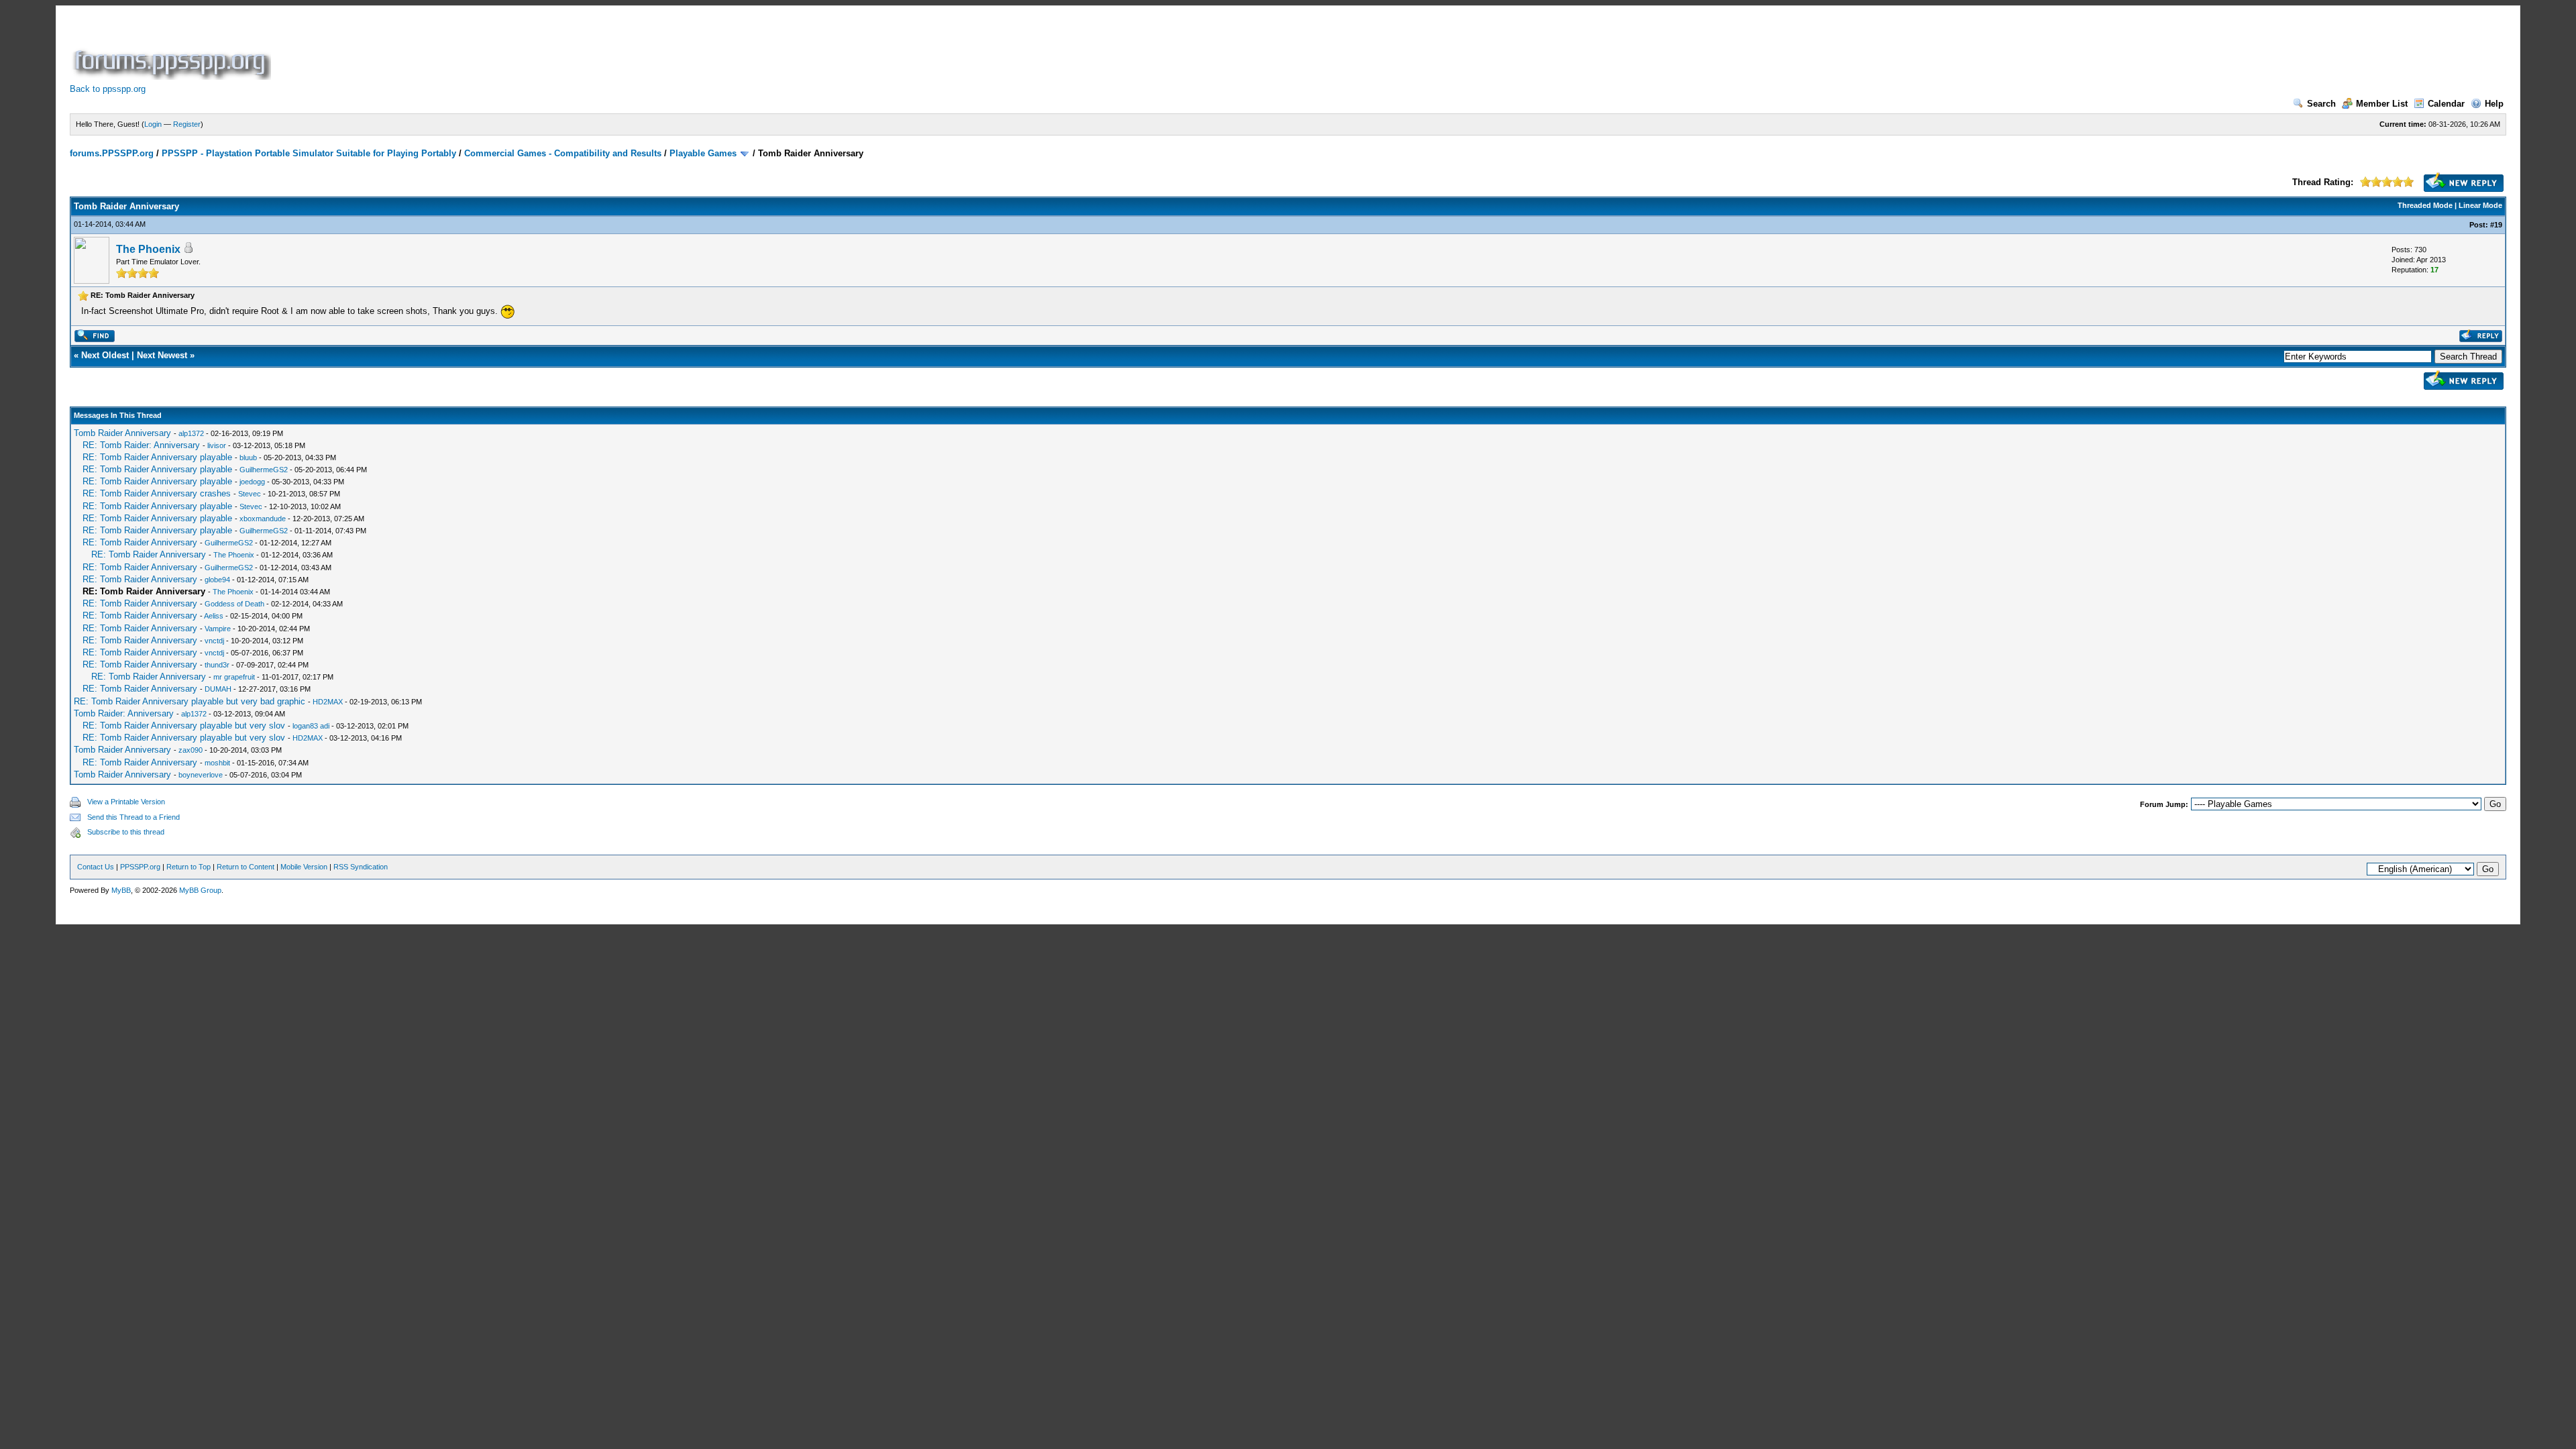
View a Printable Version (126, 802)
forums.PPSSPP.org (112, 153)
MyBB (121, 890)
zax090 (191, 750)
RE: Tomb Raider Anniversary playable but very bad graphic (190, 701)
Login (153, 124)
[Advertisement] (518, 50)
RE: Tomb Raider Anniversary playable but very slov (184, 726)
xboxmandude (263, 519)
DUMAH (218, 689)
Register (187, 124)
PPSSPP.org (140, 867)
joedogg (252, 482)
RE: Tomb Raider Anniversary (140, 542)
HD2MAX (328, 702)
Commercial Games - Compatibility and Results (563, 153)
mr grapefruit (234, 677)
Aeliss (214, 616)
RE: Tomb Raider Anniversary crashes (157, 493)
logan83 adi (311, 726)
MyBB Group (200, 890)
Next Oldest (105, 355)
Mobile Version (304, 867)
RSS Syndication (361, 867)
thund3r (217, 665)
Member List (2382, 104)
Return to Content (246, 867)
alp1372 (191, 433)
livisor (217, 445)
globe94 (217, 580)
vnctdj (214, 641)
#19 (2496, 225)
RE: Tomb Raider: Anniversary (141, 445)
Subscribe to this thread (126, 832)
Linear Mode (2480, 205)
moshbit (217, 763)
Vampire (218, 629)
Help (2494, 104)
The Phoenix (148, 249)
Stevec (250, 494)
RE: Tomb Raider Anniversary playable (157, 457)
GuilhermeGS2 (264, 470)
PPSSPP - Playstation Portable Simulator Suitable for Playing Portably (309, 153)
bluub (248, 458)
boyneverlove (201, 775)
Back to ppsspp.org (108, 89)
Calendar (2446, 104)
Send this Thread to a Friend (133, 817)
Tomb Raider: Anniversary (124, 713)
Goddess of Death (234, 604)
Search (2321, 104)
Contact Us (96, 867)
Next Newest (162, 355)
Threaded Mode (2425, 205)
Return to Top (189, 867)
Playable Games (703, 153)
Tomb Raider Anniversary (122, 433)
